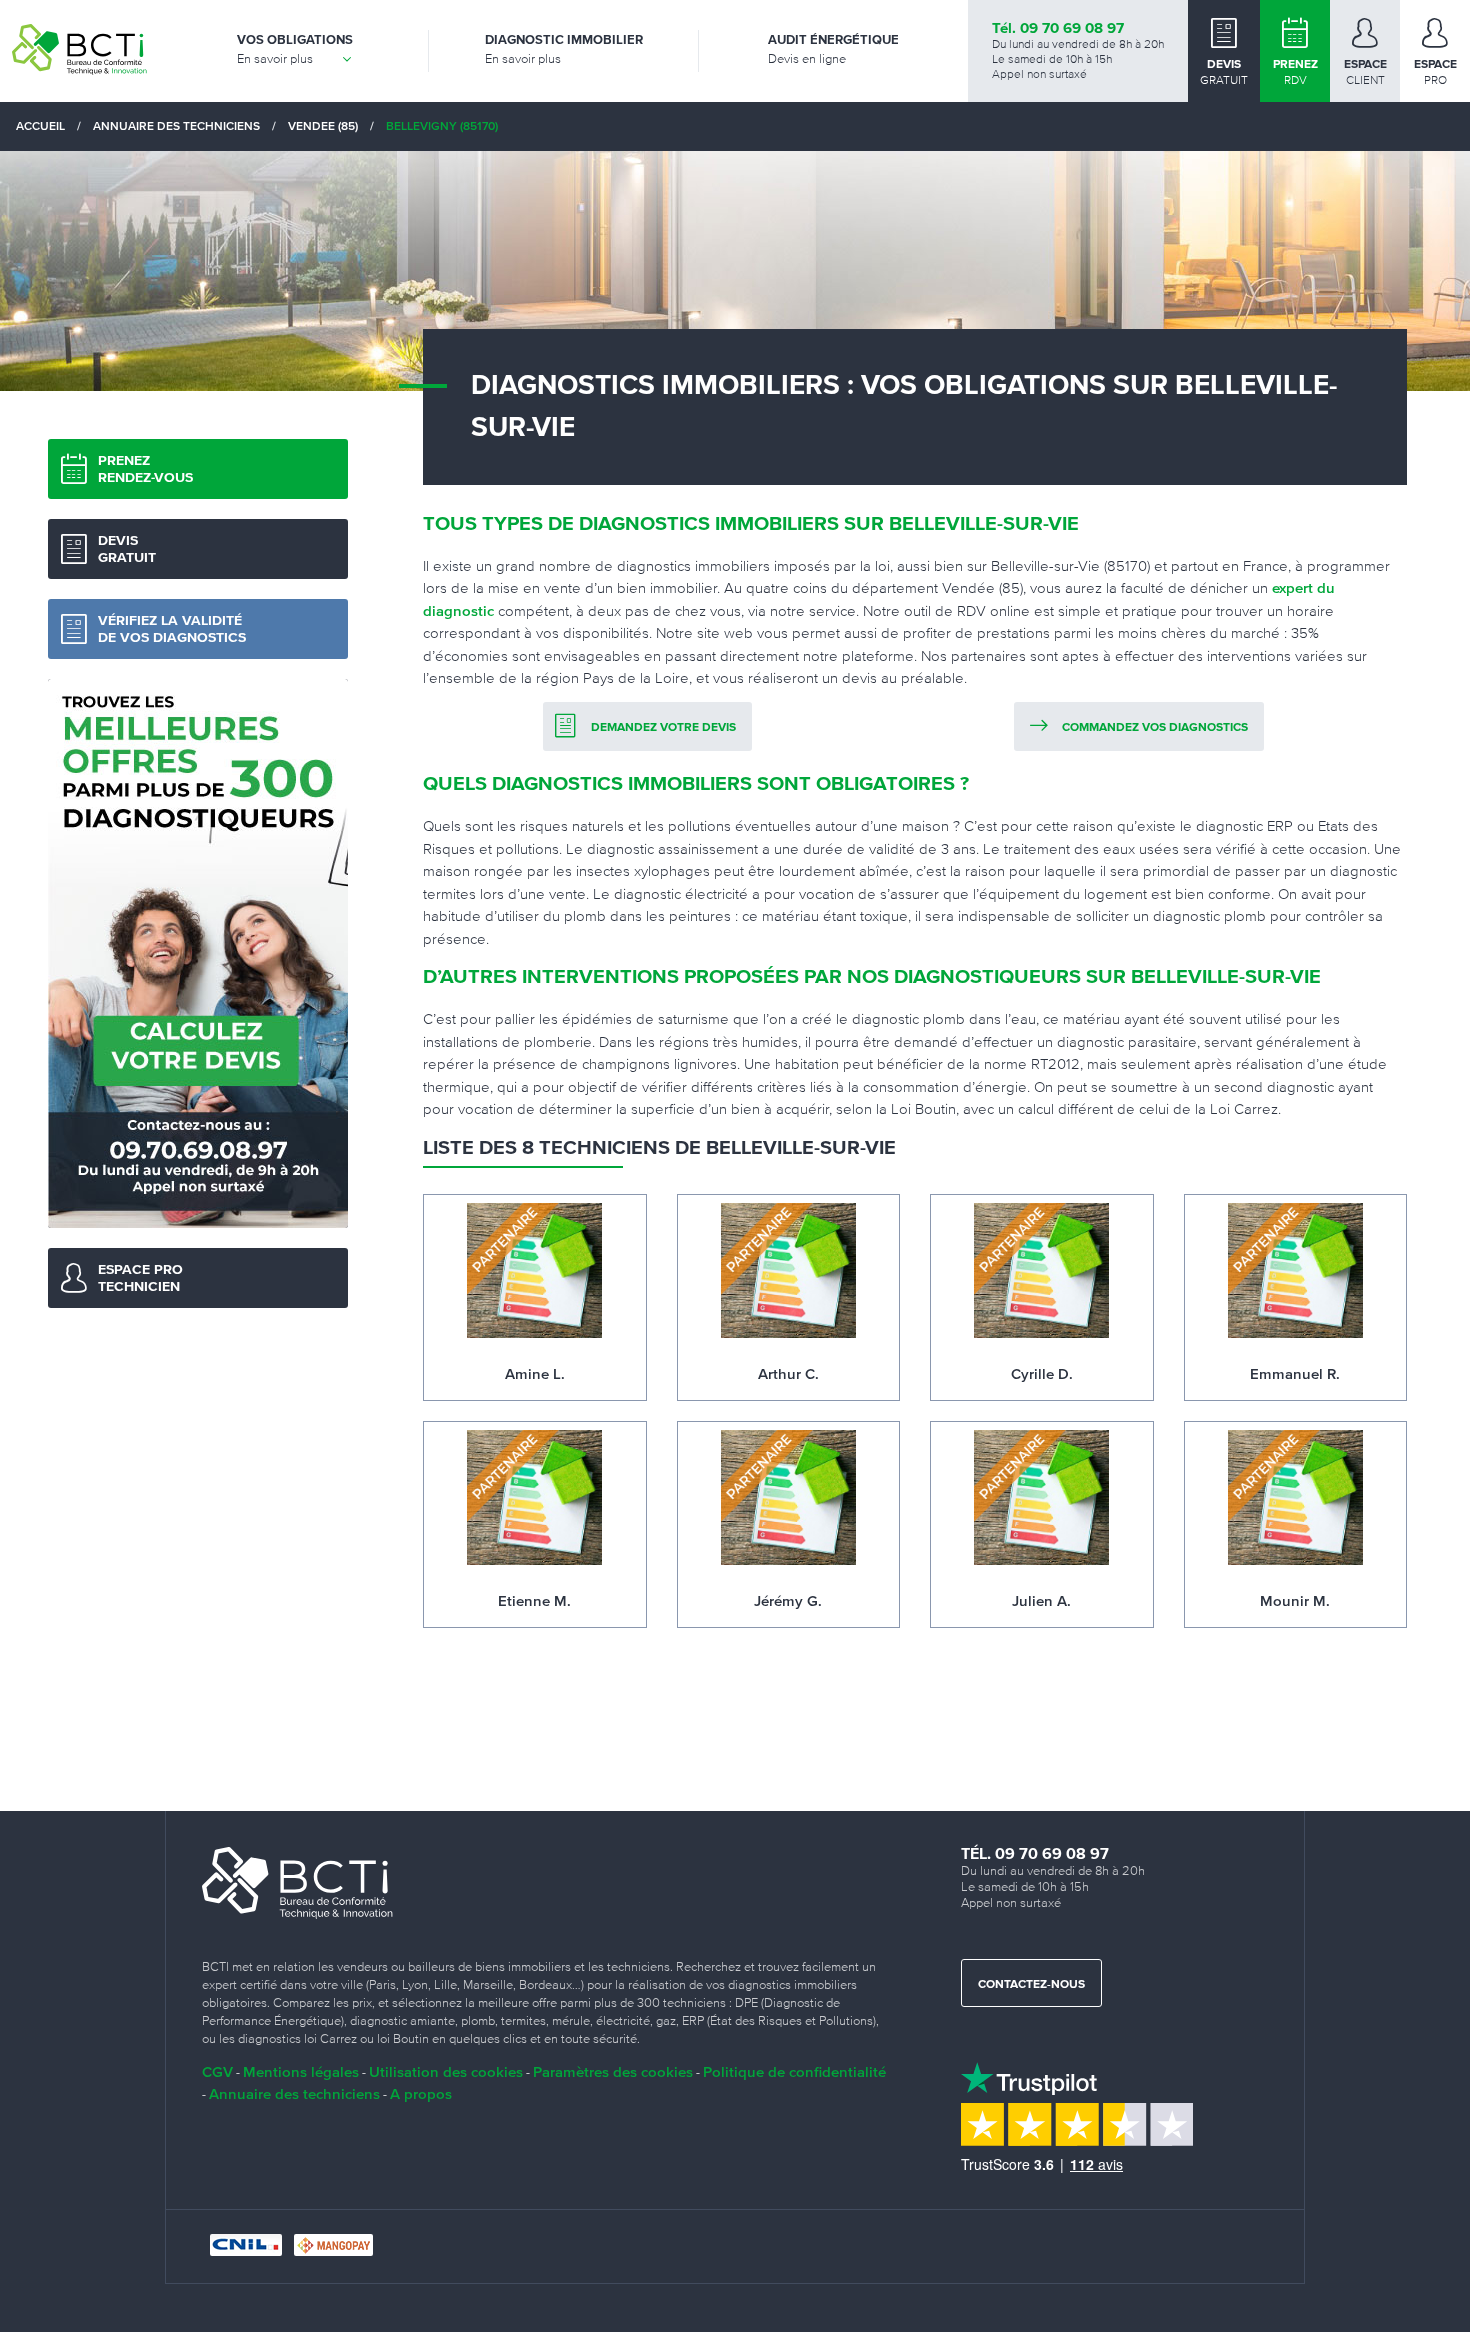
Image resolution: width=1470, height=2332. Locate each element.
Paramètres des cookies (613, 2071)
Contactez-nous (1031, 1985)
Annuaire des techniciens (294, 2093)
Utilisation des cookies (446, 2071)
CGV (217, 2071)
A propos (421, 2093)
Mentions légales (301, 2071)
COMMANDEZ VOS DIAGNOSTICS (1155, 728)
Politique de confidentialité (794, 2071)
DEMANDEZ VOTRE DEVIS (663, 728)
